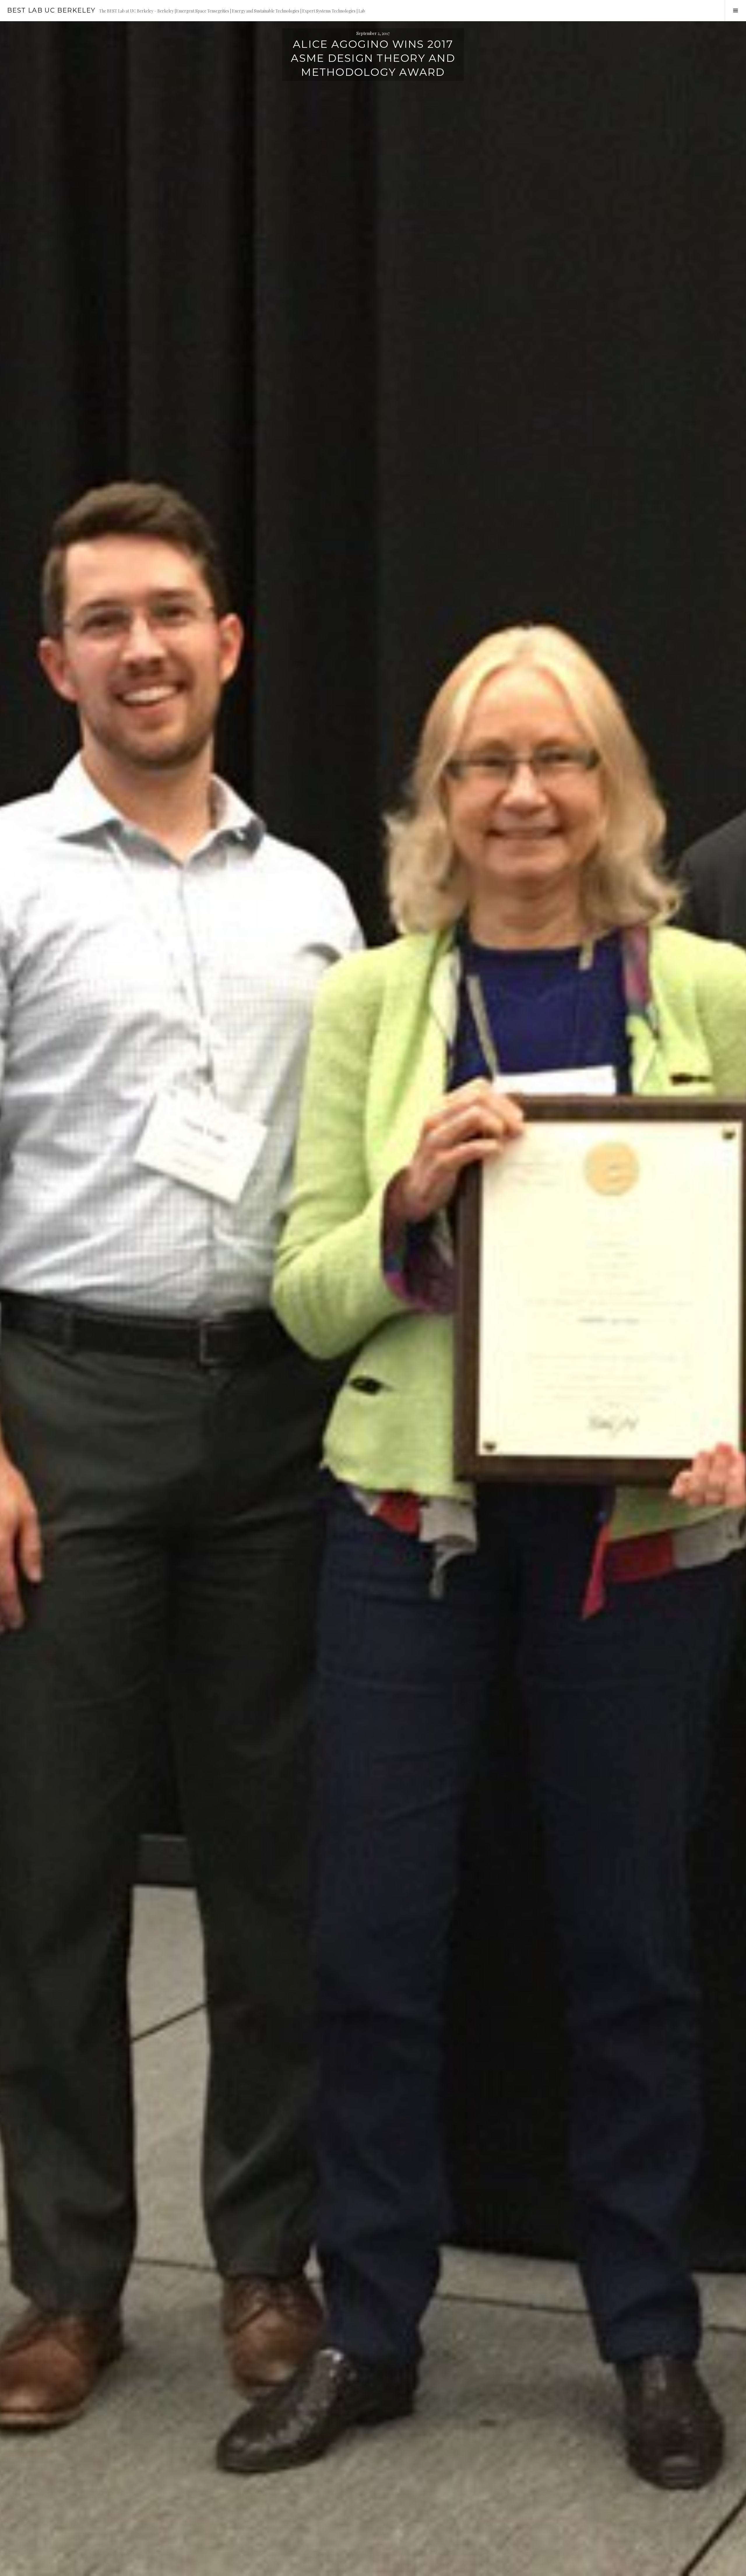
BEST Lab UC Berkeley (51, 10)
